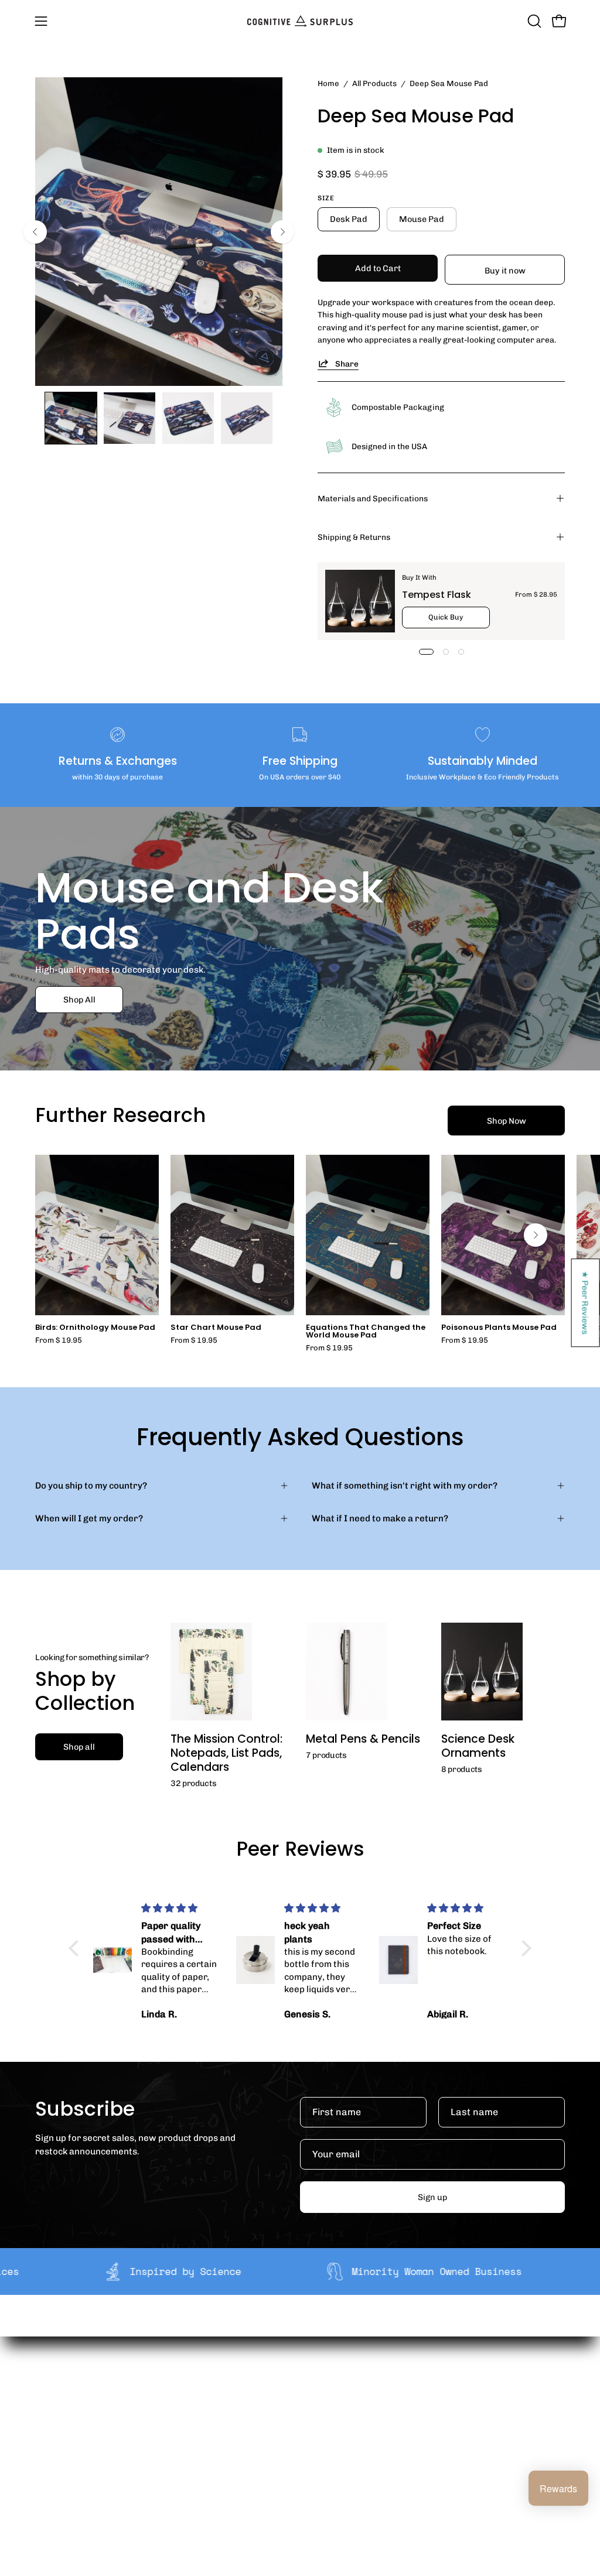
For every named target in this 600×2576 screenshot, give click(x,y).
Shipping (303, 2390)
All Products (374, 83)
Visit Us (299, 2477)
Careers (191, 2445)
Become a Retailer (212, 2427)
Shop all (79, 1747)
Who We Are (199, 2390)
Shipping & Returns (354, 537)
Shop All (79, 1000)
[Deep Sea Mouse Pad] (71, 418)
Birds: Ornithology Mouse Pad (95, 1328)
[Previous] (35, 232)
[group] (300, 1253)
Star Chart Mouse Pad (216, 1328)
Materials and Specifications (373, 498)
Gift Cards (305, 2441)
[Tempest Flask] (360, 601)
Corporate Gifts (206, 2408)
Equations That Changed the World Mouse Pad (366, 1332)
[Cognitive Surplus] (300, 21)
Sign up (432, 2197)
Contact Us (307, 2459)
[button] (533, 21)
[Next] (282, 232)
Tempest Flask (437, 595)
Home (328, 83)
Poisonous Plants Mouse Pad (499, 1328)
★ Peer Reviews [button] (586, 1303)
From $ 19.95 (59, 1341)
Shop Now (507, 1121)
